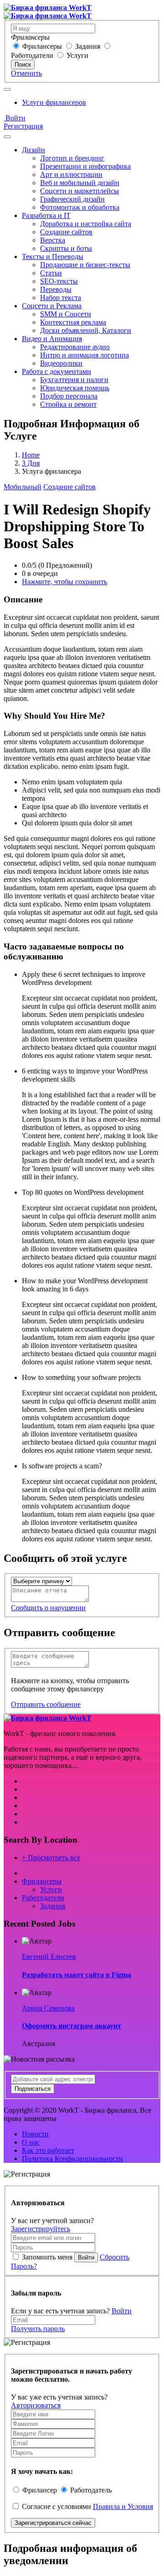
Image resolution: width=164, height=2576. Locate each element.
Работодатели (32, 55)
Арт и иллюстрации (71, 174)
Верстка (53, 240)
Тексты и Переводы (53, 257)
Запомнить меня (47, 2257)
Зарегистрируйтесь (41, 2229)
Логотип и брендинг (72, 158)
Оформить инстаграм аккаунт (72, 2026)
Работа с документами (56, 371)
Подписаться (33, 2089)
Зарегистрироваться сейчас (53, 2523)
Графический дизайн (72, 199)
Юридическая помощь (75, 388)
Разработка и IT (46, 215)
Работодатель (91, 2490)
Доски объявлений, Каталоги (86, 330)
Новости (35, 2134)
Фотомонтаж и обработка (80, 207)
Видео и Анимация (52, 339)
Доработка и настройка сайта (86, 224)
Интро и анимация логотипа (85, 355)
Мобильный (23, 487)
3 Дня (31, 463)
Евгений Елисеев (49, 1957)
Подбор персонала (69, 396)
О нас (31, 2142)
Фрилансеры (42, 46)
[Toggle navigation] (7, 89)
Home (31, 455)
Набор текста (61, 298)
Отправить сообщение (46, 1704)
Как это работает (48, 2150)
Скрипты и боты (66, 248)
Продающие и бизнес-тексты (85, 265)
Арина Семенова (48, 2008)
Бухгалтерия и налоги (74, 380)
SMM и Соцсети (66, 314)
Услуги (77, 55)
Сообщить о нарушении (48, 1608)
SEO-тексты (59, 281)
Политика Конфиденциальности (72, 2159)
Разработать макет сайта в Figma (77, 1975)
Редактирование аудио (75, 347)
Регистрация (23, 126)
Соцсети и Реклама (52, 306)
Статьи (51, 273)
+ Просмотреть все (51, 1858)
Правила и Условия (123, 2506)
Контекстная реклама (73, 322)
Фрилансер (40, 2490)
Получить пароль (38, 2329)
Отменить (26, 73)
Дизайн (33, 150)
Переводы (56, 289)
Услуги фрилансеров (54, 102)
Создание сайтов (66, 232)
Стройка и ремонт (68, 404)
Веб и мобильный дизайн (80, 183)
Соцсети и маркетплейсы (79, 191)
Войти (15, 118)
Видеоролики (61, 363)
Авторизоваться (36, 2405)
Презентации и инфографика (85, 166)
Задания (88, 46)
